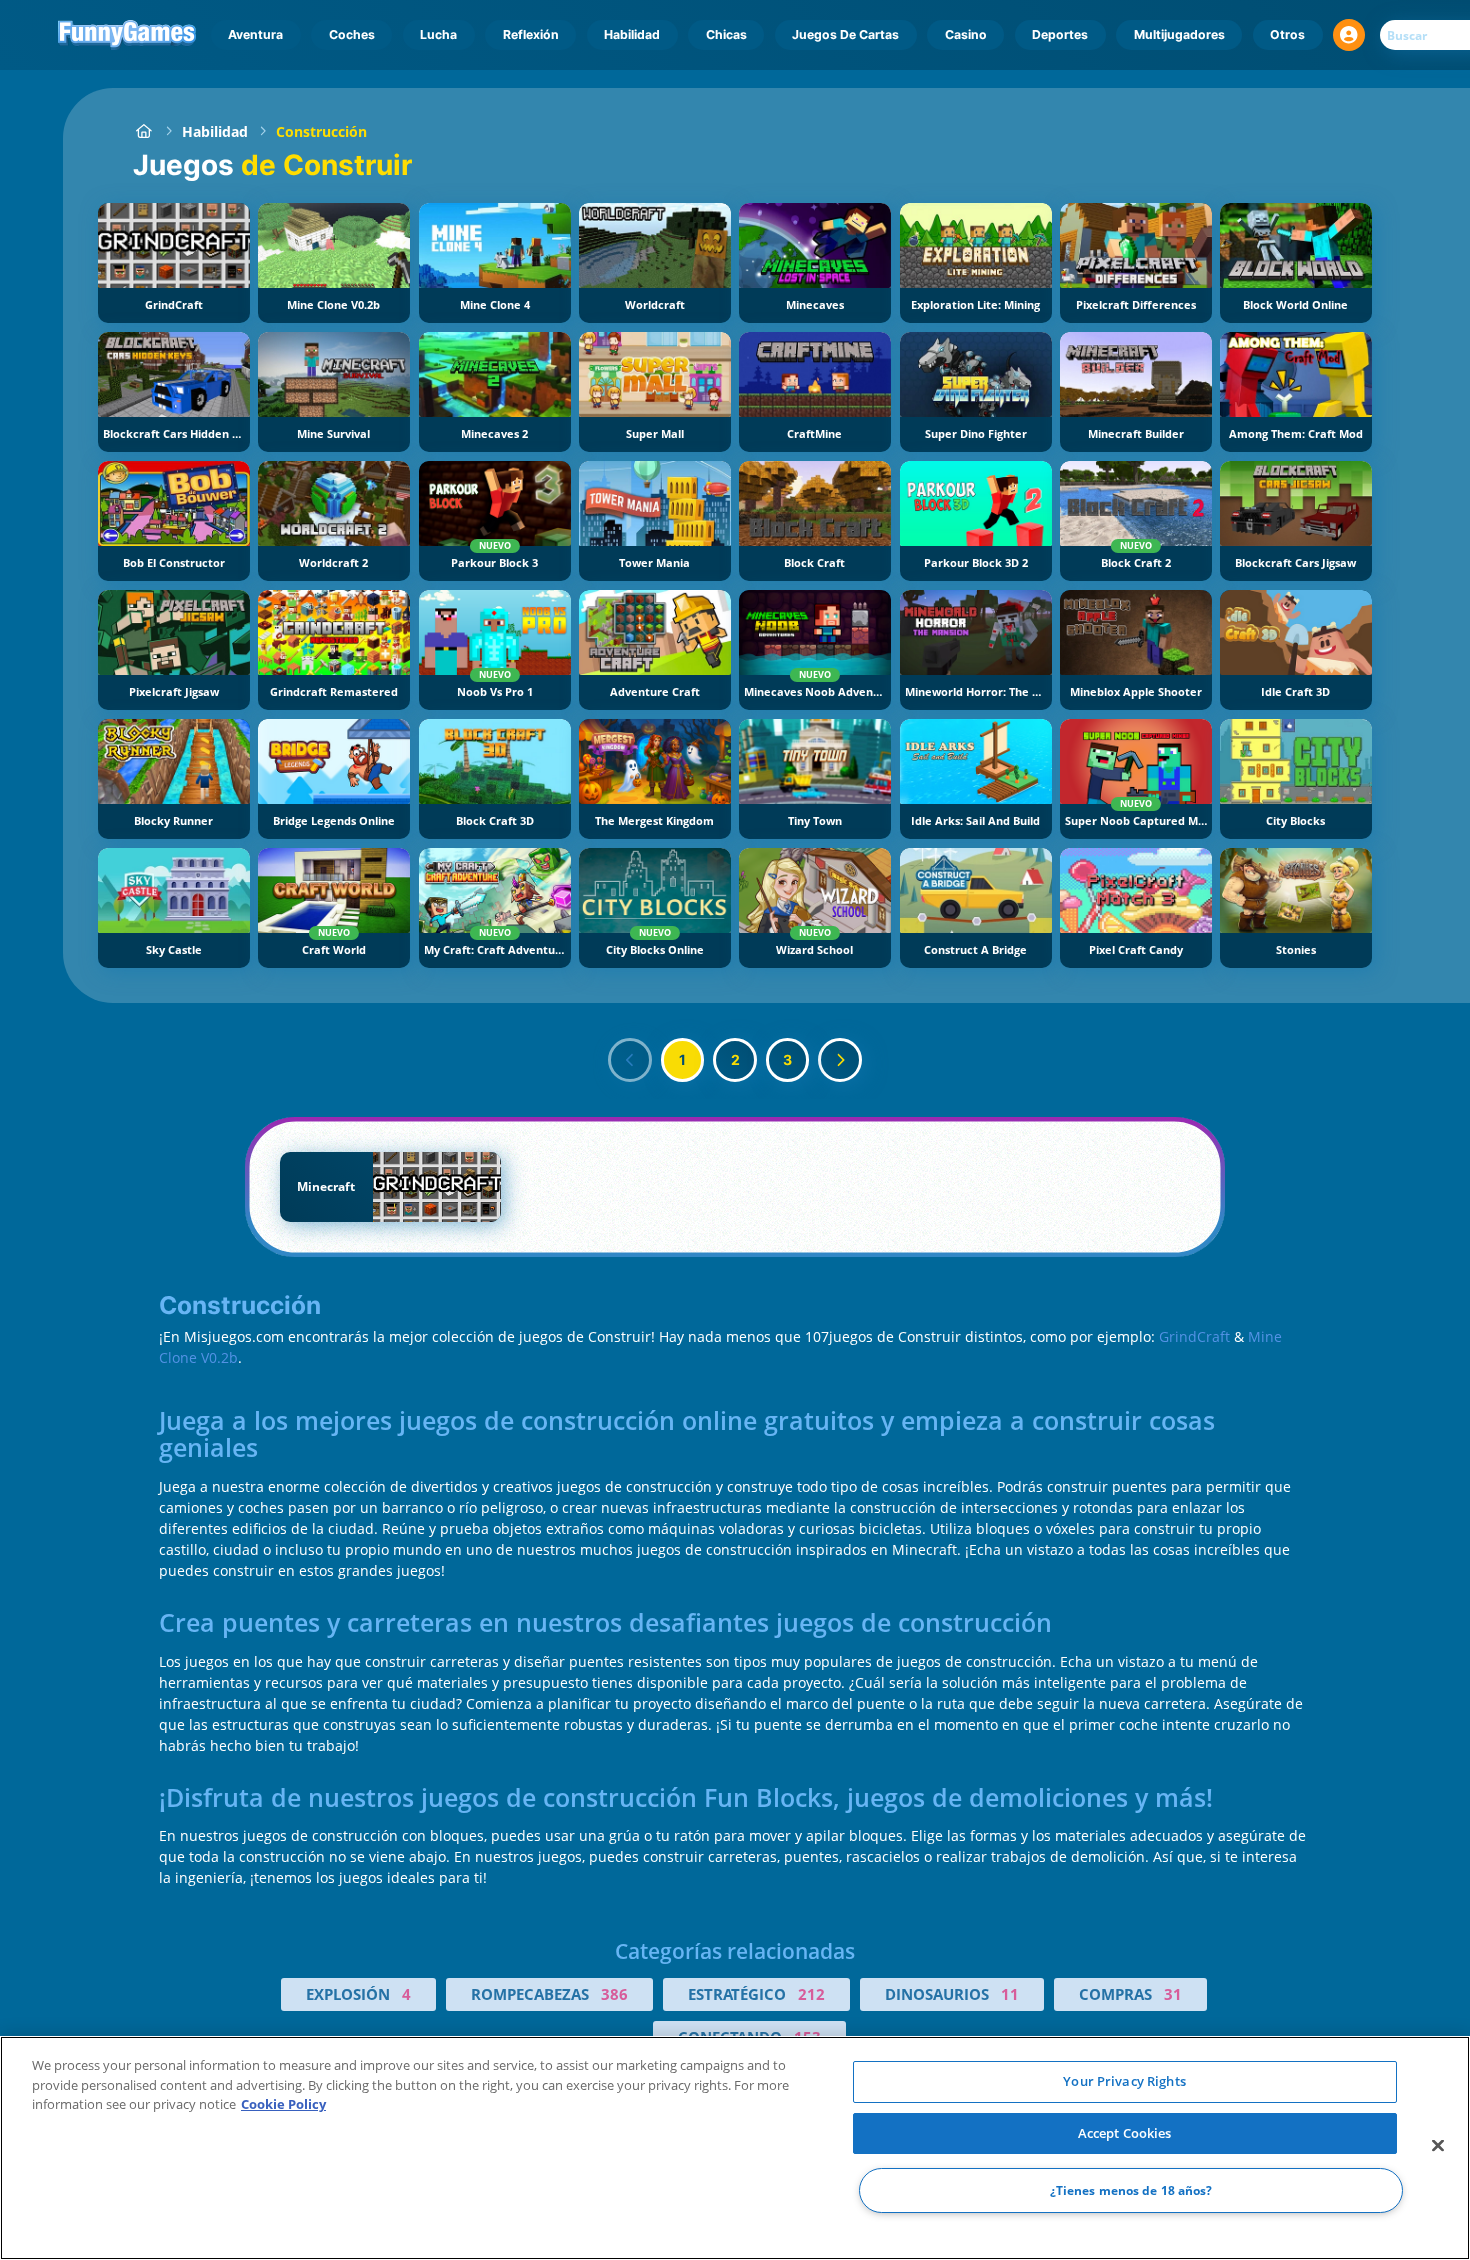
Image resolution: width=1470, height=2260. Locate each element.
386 (614, 1994)
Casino (966, 34)
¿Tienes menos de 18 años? (1131, 2190)
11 (1010, 1994)
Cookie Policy (283, 2104)
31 (1173, 1994)
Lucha (438, 34)
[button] (1349, 35)
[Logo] (127, 35)
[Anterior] (630, 1060)
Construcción (321, 131)
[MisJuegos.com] (143, 131)
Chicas (726, 34)
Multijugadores (1179, 34)
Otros (1287, 34)
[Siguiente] (840, 1060)
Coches (352, 34)
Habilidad (632, 34)
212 (811, 1994)
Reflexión (531, 34)
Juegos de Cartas (845, 34)
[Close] (1438, 2146)
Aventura (255, 34)
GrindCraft (1194, 1336)
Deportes (1060, 34)
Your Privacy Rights (1124, 2081)
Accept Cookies (1125, 2133)
